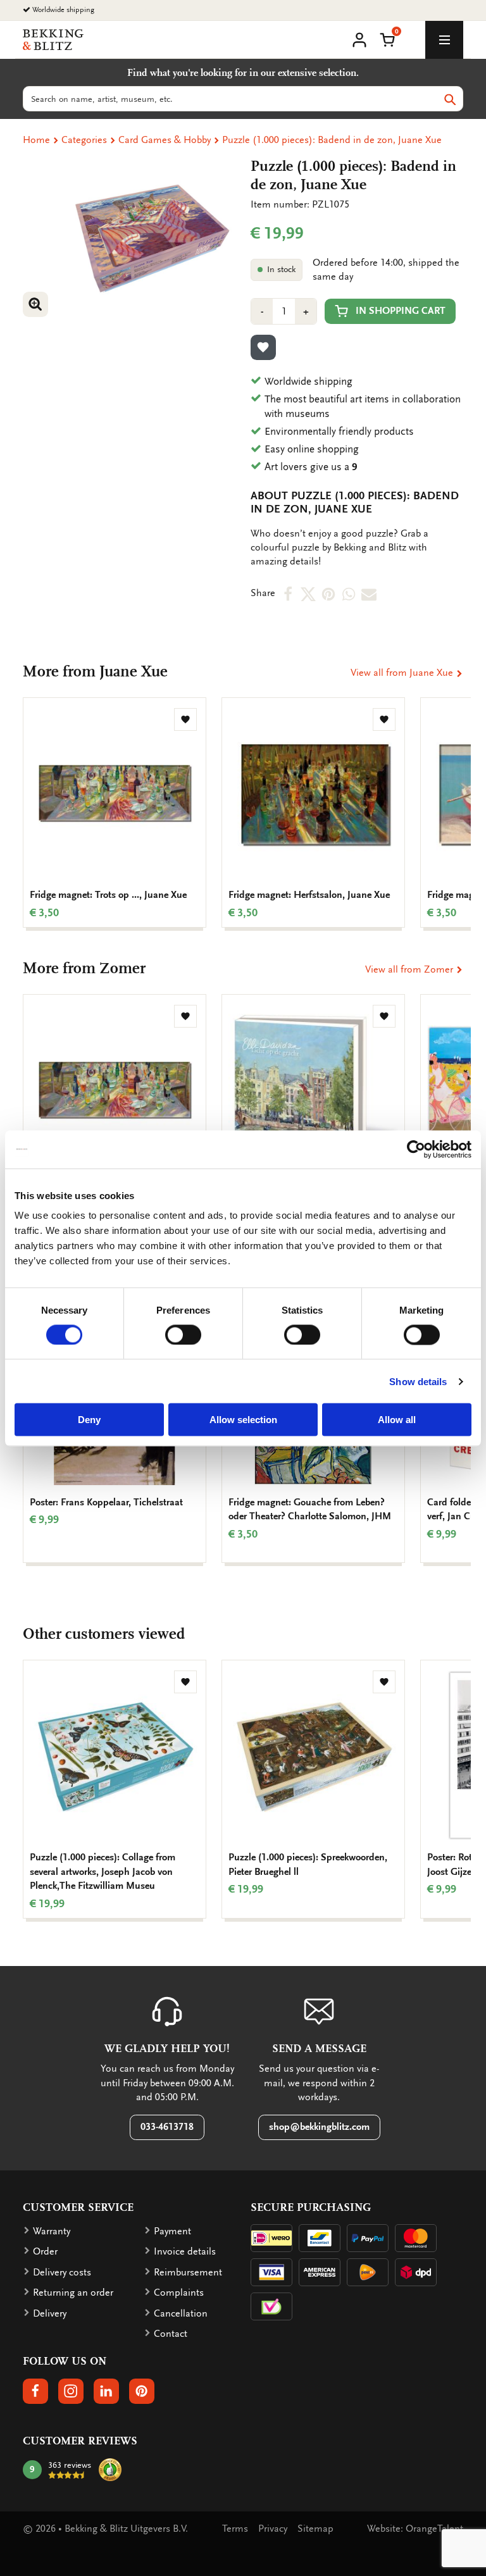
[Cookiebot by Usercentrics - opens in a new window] (416, 1149)
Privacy (273, 2529)
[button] (387, 39)
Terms (235, 2529)
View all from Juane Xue (403, 673)
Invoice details (185, 2251)
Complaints (179, 2293)
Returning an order (73, 2293)
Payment (172, 2231)
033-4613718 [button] (167, 2127)
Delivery (50, 2313)
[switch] (183, 1335)
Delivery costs (62, 2272)
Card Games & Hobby (165, 140)
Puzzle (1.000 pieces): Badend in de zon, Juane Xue (332, 140)
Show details (418, 1381)
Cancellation (181, 2313)
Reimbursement (188, 2272)
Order (45, 2251)
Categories (84, 140)
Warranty (52, 2231)
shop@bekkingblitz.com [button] (319, 2127)
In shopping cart (401, 311)
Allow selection (243, 1420)
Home (36, 140)
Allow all (397, 1420)
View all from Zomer (410, 969)
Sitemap (315, 2529)
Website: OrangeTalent (415, 2529)
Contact (171, 2334)
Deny (89, 1420)
